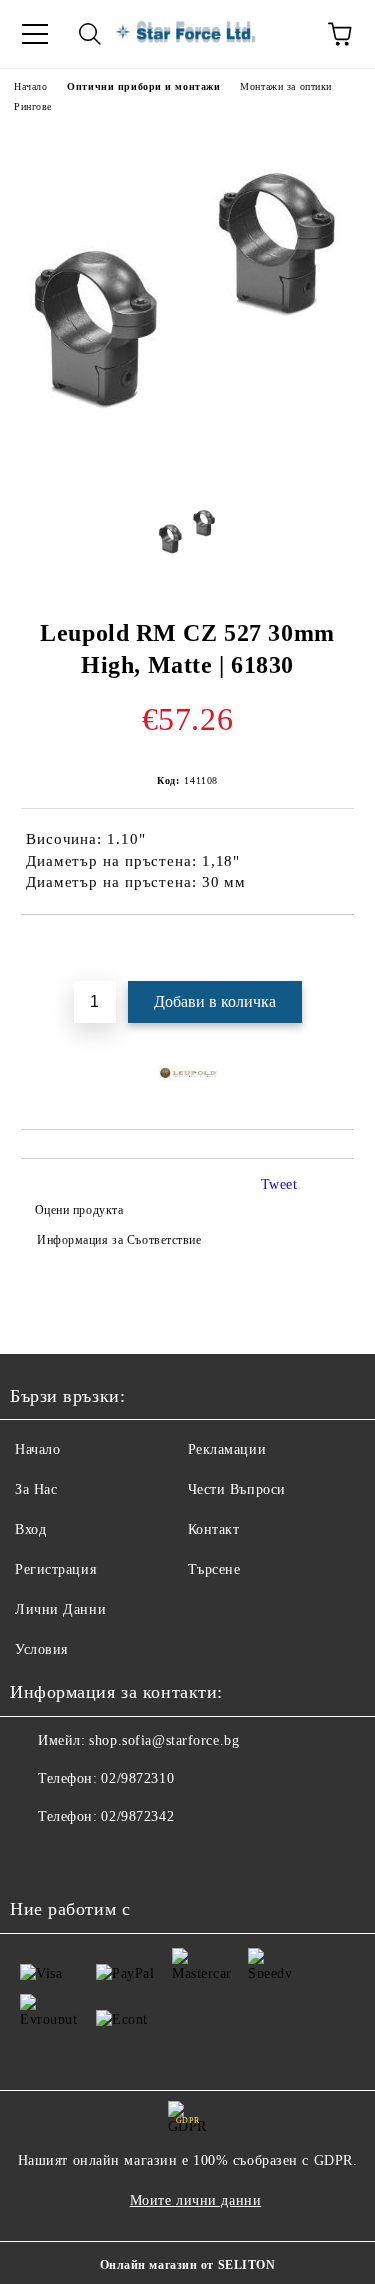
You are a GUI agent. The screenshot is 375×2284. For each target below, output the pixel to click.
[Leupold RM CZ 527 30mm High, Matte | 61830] (188, 470)
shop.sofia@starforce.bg (164, 1740)
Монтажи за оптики (286, 86)
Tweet (279, 1184)
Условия (41, 1649)
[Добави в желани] (339, 949)
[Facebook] (36, 1857)
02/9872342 (137, 1816)
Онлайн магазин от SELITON (188, 2265)
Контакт (214, 1529)
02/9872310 (137, 1778)
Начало (30, 86)
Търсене (214, 1569)
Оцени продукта (79, 1210)
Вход (30, 1529)
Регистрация (55, 1569)
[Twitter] (80, 1857)
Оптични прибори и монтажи (143, 86)
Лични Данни (60, 1609)
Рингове (33, 106)
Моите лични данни (196, 2200)
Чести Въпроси (237, 1489)
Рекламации (227, 1449)
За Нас (36, 1489)
